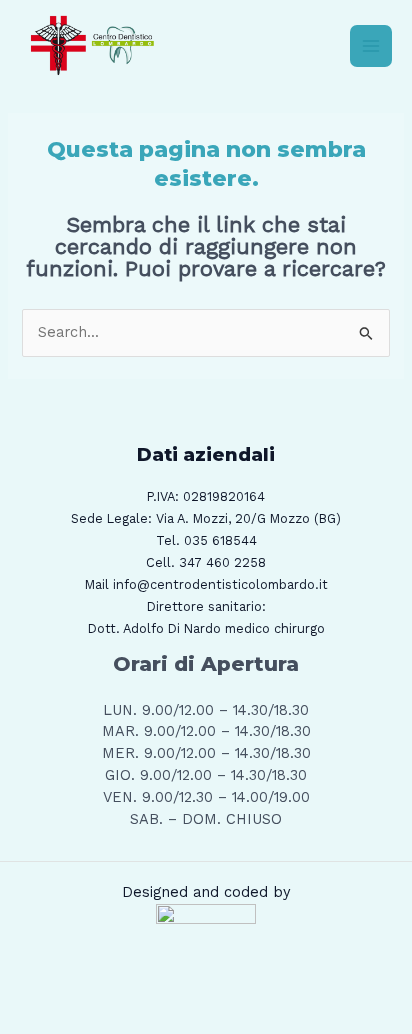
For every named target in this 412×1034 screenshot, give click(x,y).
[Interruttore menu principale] (371, 46)
